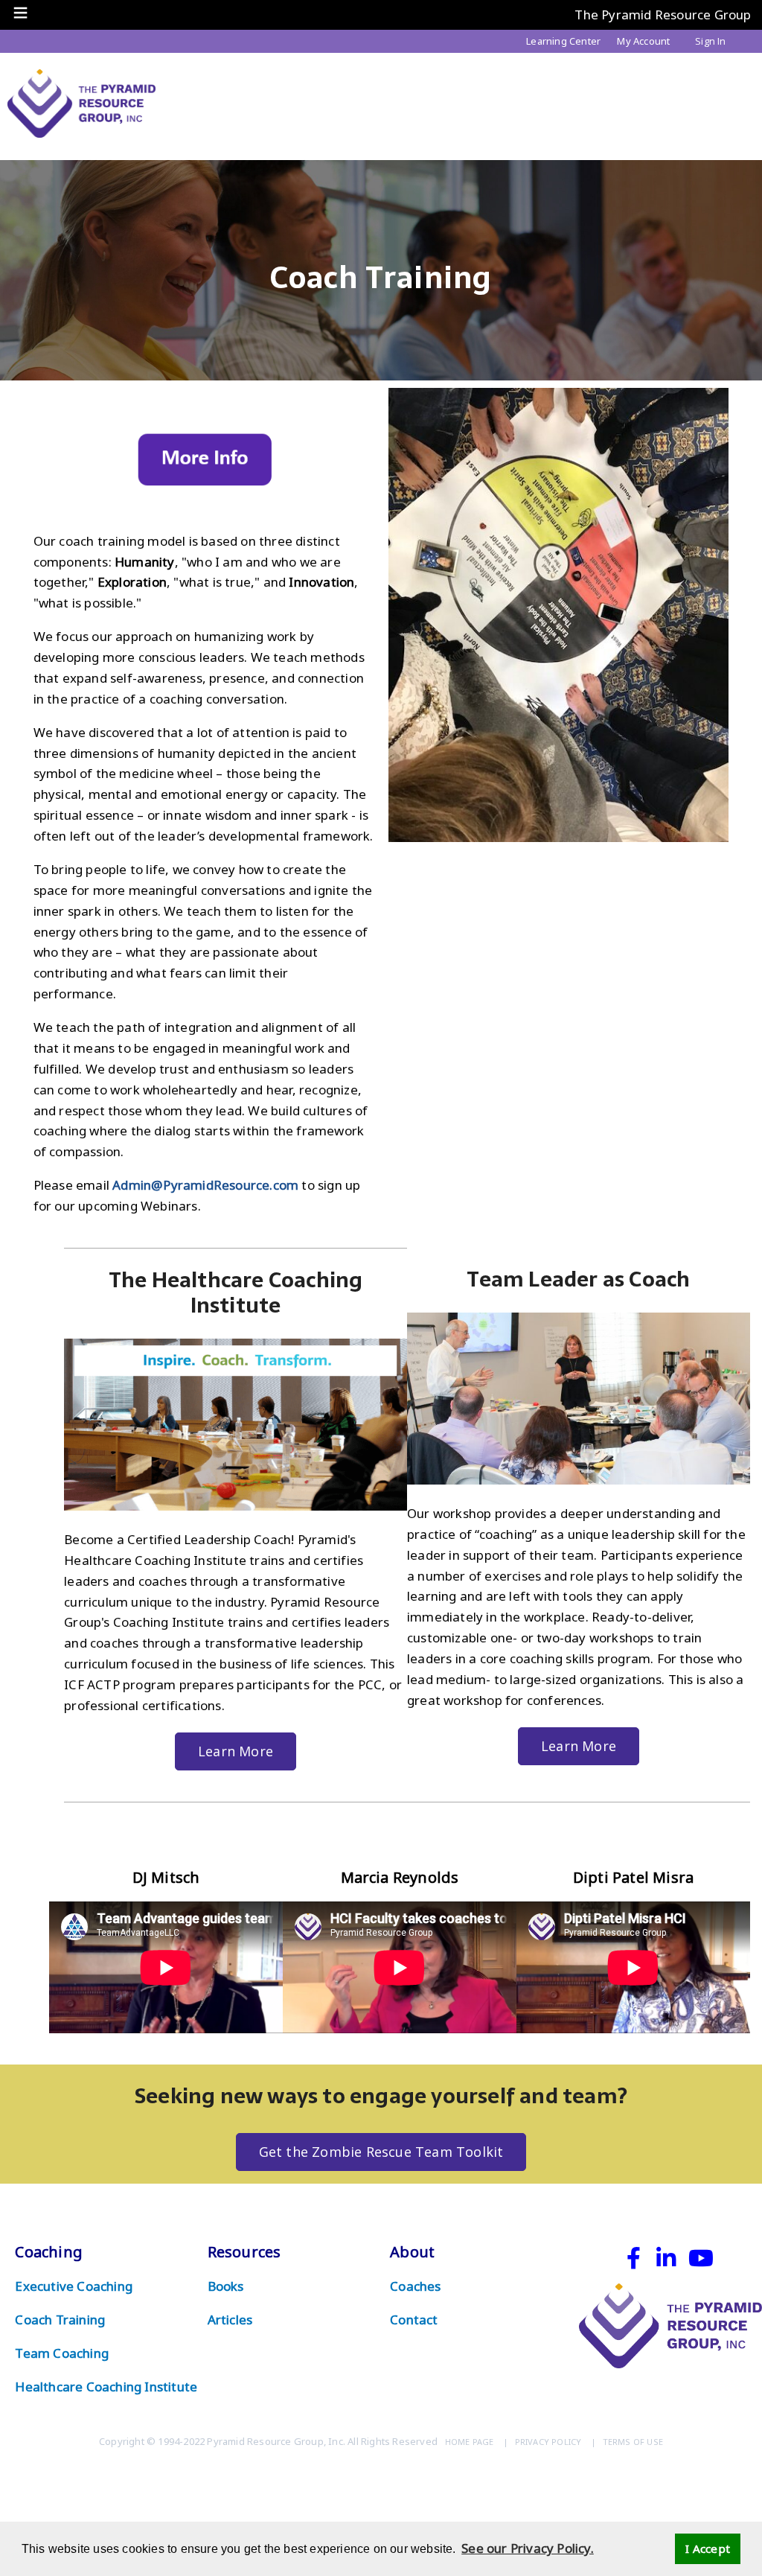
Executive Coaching (74, 2286)
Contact (414, 2320)
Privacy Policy (548, 2442)
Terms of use (633, 2442)
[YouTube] (701, 2261)
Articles (230, 2320)
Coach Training (60, 2320)
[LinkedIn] (665, 2261)
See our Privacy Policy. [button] (528, 2548)
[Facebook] (634, 2261)
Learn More (236, 1751)
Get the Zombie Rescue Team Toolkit (381, 2152)
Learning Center (563, 41)
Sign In (710, 41)
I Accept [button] (708, 2548)
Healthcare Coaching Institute (106, 2387)
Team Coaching (62, 2353)
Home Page (470, 2442)
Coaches (415, 2286)
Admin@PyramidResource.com (205, 1185)
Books (226, 2286)
